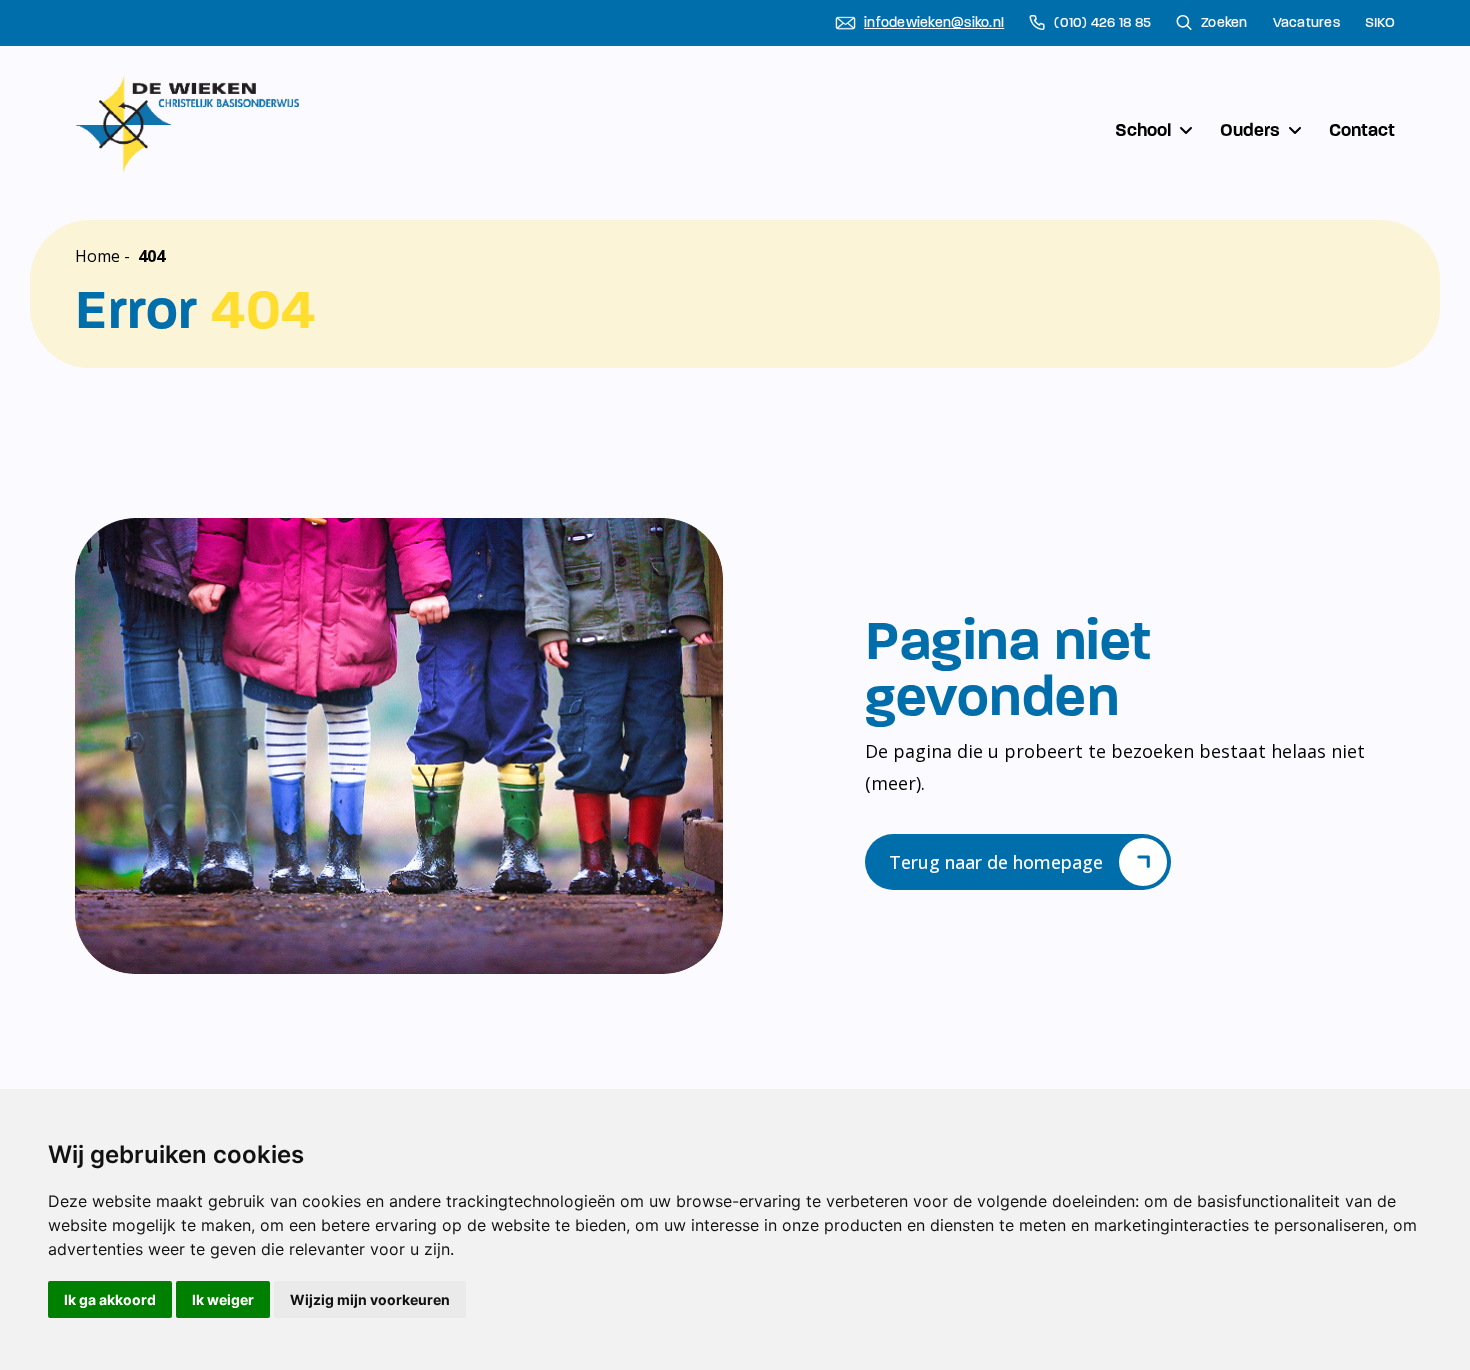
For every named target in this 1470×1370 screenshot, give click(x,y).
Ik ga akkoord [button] (110, 1299)
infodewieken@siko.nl (934, 23)
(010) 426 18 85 (1102, 23)
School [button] (1143, 130)
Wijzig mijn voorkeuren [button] (370, 1299)
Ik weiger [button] (223, 1299)
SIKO (1380, 23)
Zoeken (1224, 23)
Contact (1362, 130)
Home (97, 256)
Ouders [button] (1250, 130)
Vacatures (1306, 23)
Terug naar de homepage (996, 862)
